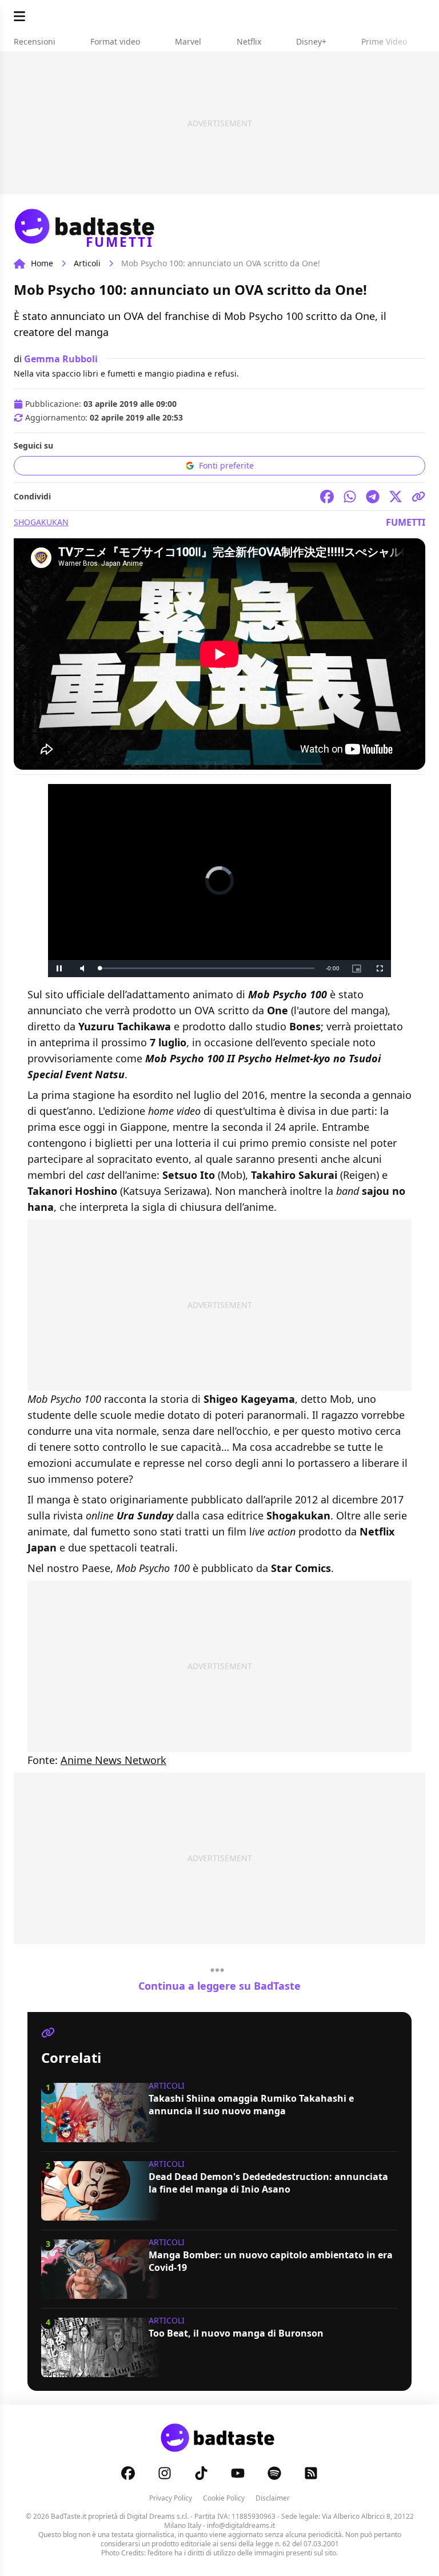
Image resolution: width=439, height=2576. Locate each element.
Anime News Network (113, 1760)
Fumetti (406, 522)
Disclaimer (273, 2498)
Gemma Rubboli (61, 359)
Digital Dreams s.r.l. (158, 2516)
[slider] (207, 968)
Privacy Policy (171, 2498)
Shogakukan (41, 522)
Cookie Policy (224, 2498)
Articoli (87, 263)
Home (42, 263)
